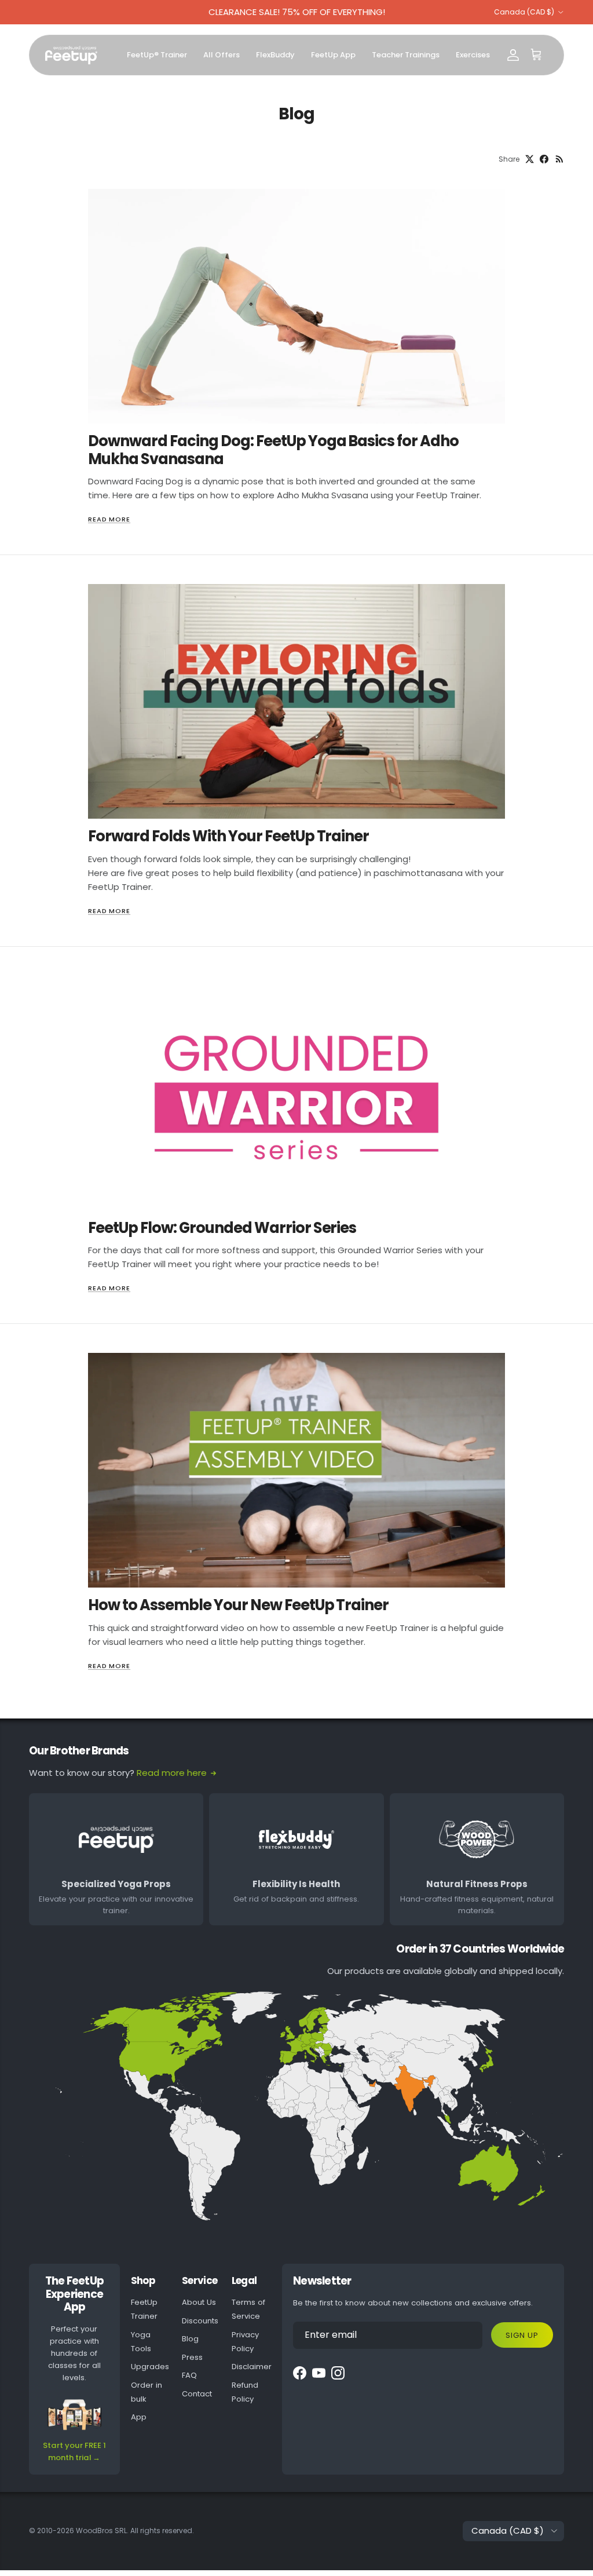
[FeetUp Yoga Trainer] (71, 55)
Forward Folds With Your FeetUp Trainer (228, 836)
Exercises (473, 55)
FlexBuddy (275, 55)
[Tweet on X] (530, 159)
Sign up (522, 2335)
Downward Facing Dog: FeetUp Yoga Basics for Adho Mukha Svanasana (273, 450)
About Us (199, 2302)
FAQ (189, 2375)
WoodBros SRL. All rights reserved (134, 2531)
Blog (190, 2339)
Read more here (172, 1773)
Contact (197, 2394)
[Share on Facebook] (544, 159)
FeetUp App (333, 55)
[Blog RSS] (560, 159)
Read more (109, 519)
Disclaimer (252, 2367)
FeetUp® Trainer (157, 55)
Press (192, 2357)
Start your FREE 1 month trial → (74, 2451)
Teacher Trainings (406, 55)
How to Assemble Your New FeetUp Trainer (238, 1605)
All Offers (222, 55)
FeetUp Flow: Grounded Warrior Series (222, 1228)
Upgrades (150, 2367)
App (139, 2417)
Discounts (200, 2321)
